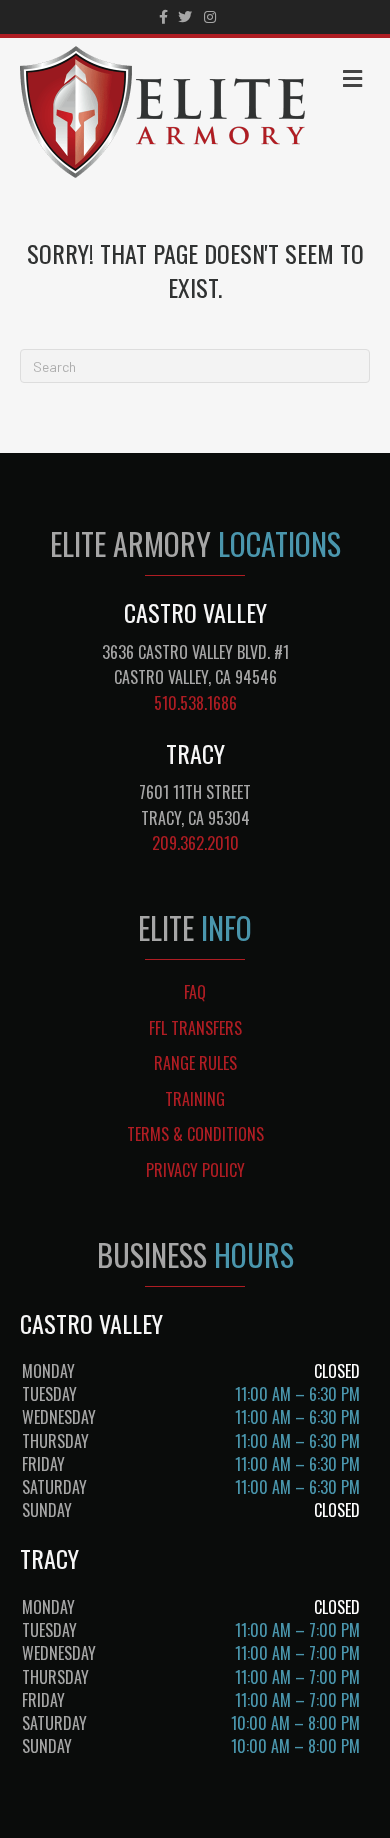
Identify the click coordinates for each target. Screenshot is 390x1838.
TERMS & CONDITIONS (195, 1134)
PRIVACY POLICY (195, 1170)
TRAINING (195, 1099)
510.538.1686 (195, 703)
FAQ (195, 992)
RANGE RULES (195, 1063)
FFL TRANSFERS (195, 1028)
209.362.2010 (195, 843)
